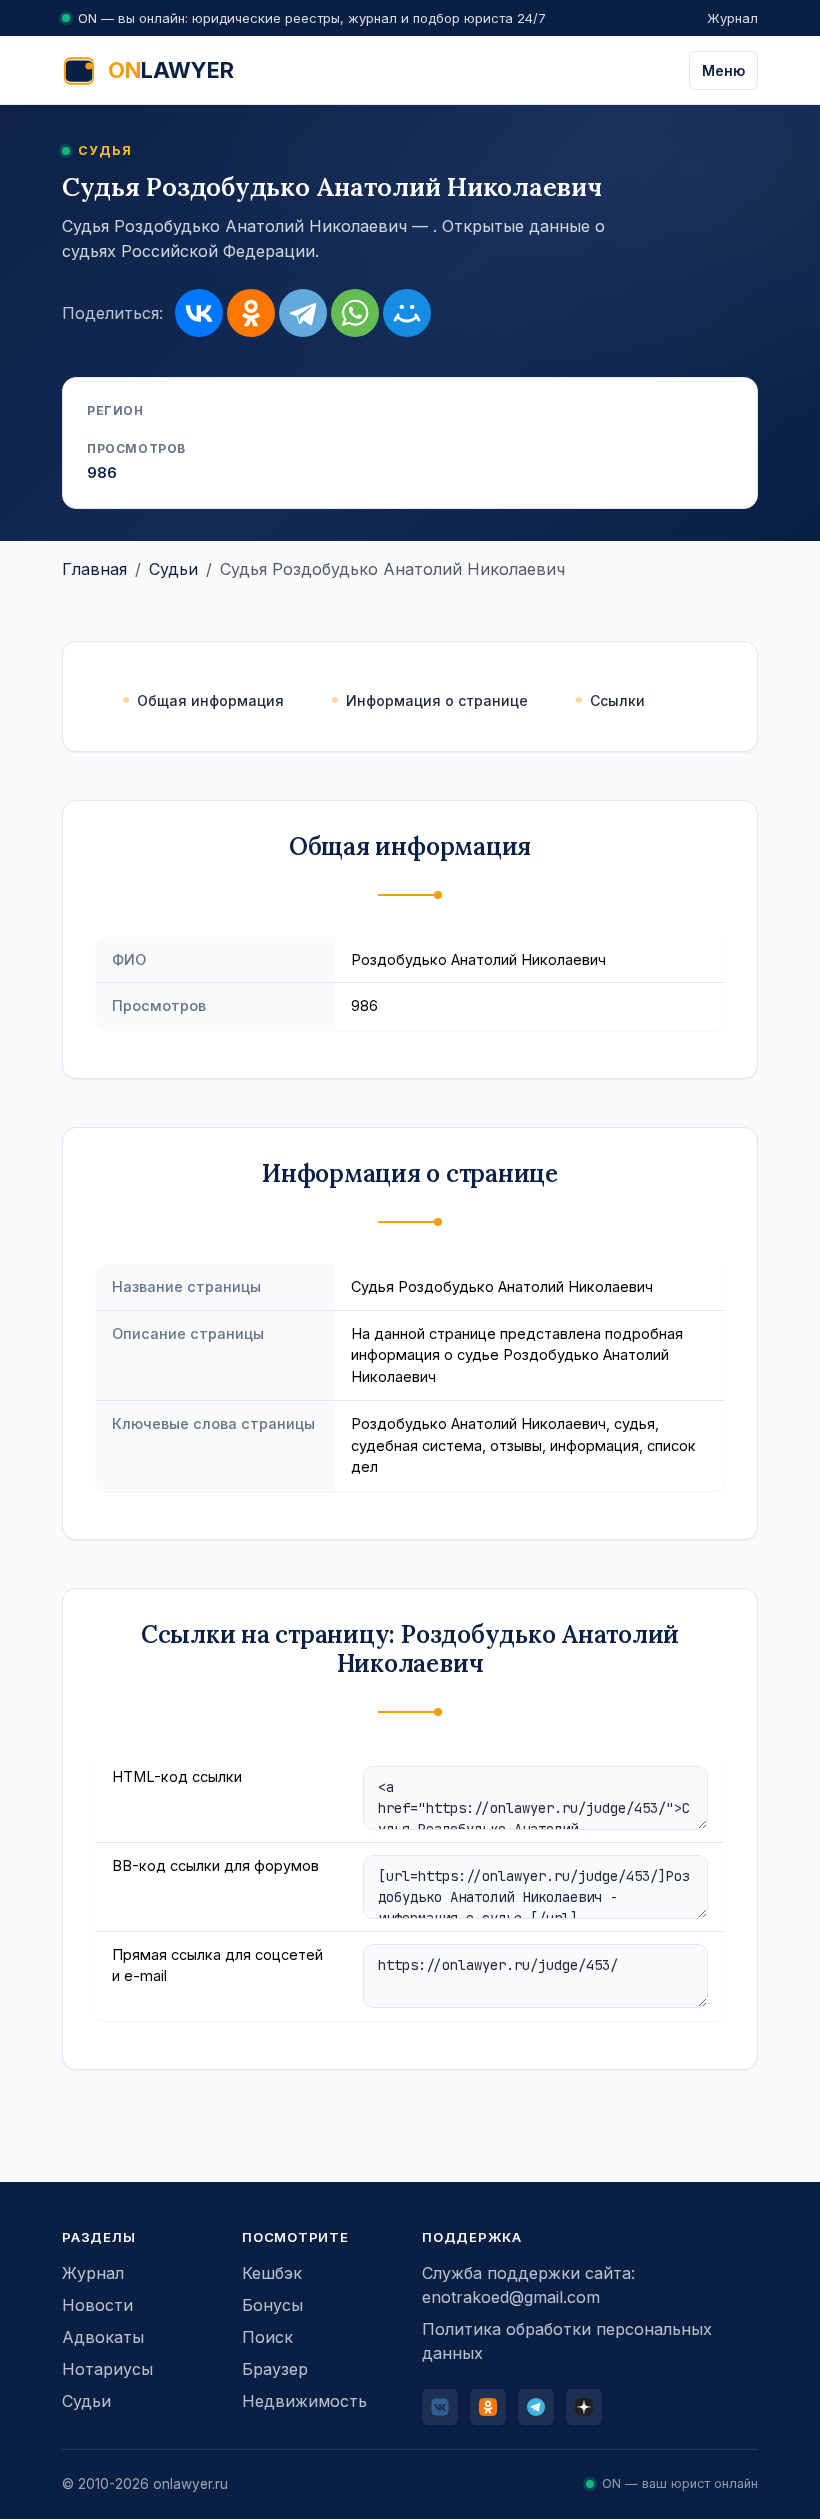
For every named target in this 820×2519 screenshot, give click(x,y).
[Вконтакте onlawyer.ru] (440, 2407)
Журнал (732, 18)
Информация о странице (437, 700)
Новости (97, 2305)
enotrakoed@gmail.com (511, 2297)
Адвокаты (103, 2337)
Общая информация (210, 700)
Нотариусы (107, 2369)
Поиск (267, 2337)
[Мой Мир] (407, 313)
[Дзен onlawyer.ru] (584, 2407)
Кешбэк (272, 2273)
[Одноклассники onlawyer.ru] (488, 2407)
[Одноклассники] (251, 313)
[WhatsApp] (355, 313)
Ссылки (617, 700)
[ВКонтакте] (199, 313)
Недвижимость (304, 2401)
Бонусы (272, 2305)
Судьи (173, 569)
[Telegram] (303, 313)
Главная (94, 569)
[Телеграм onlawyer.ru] (536, 2407)
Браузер (275, 2369)
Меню (723, 70)
